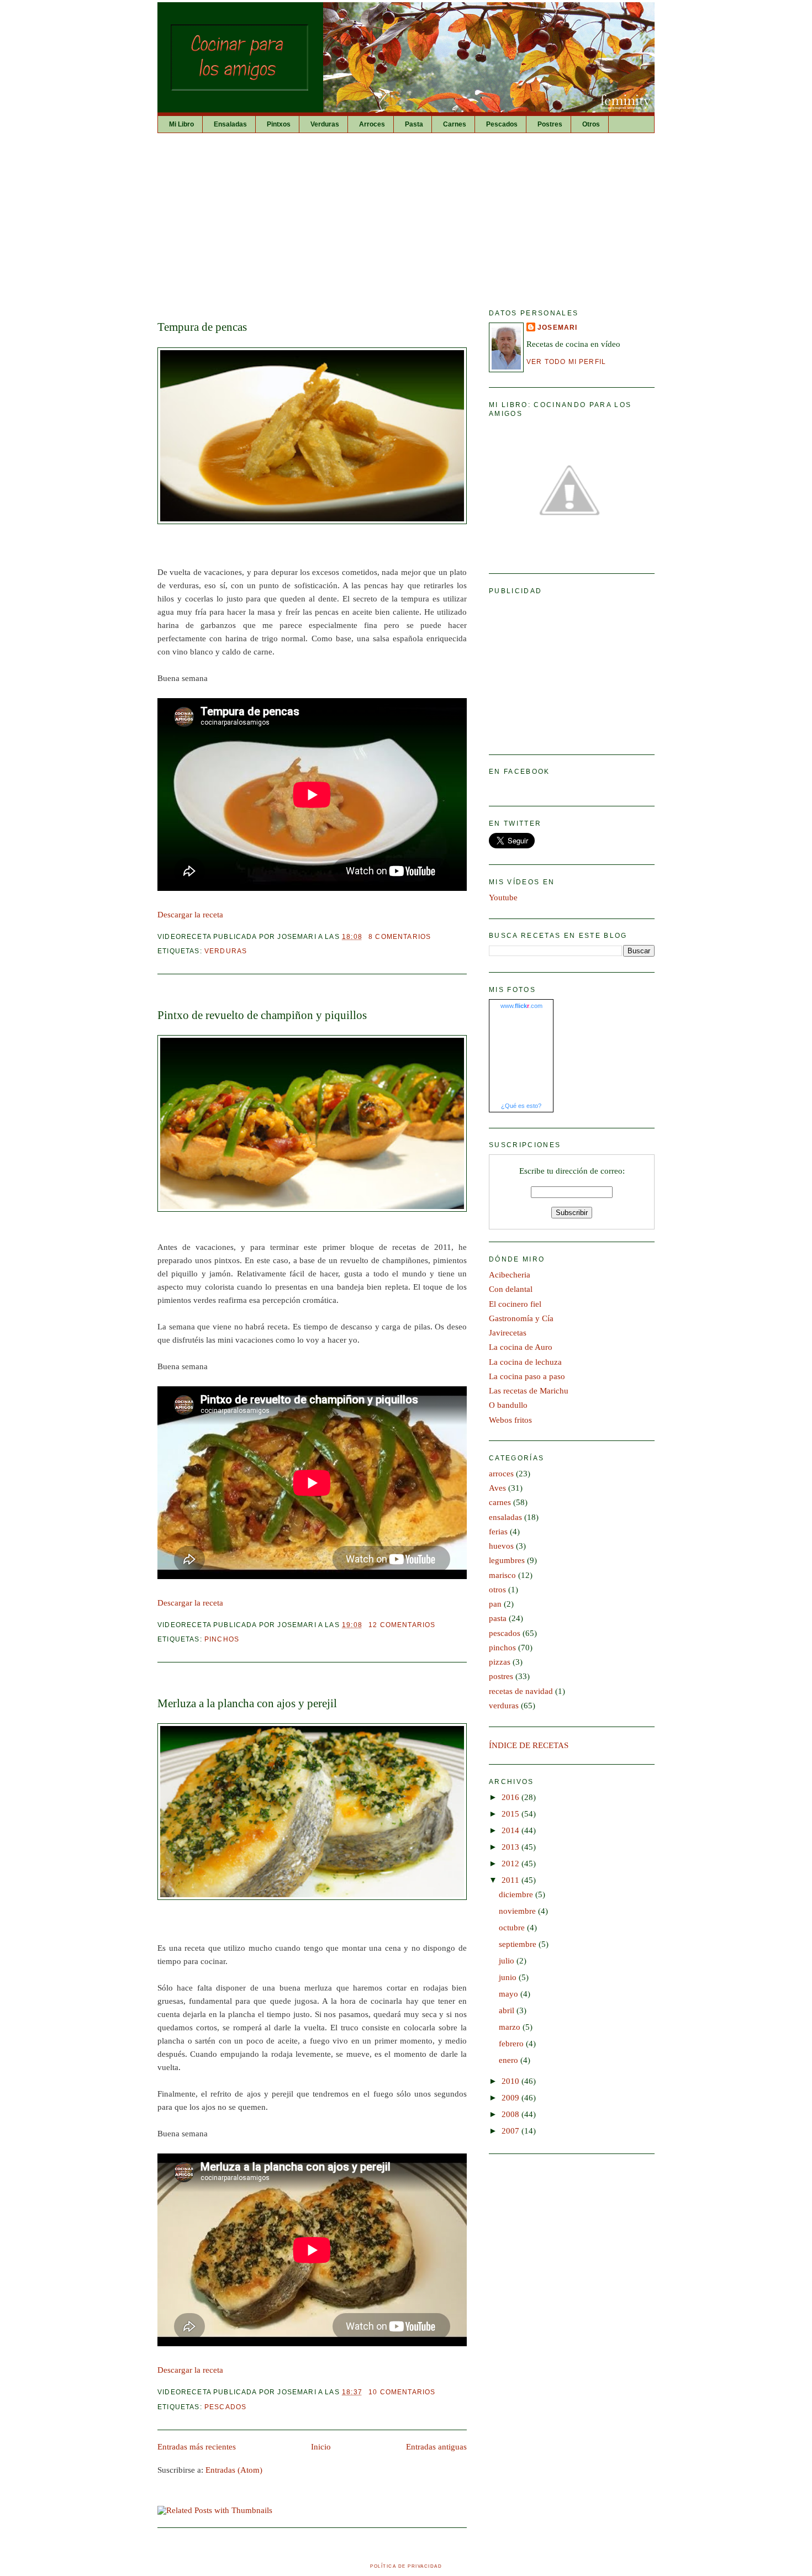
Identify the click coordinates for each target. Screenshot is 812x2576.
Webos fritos (510, 1420)
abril (508, 2010)
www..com (521, 1006)
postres (501, 1676)
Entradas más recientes (197, 2447)
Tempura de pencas (202, 327)
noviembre (518, 1911)
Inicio (321, 2447)
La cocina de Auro (521, 1347)
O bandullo (508, 1405)
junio (509, 1977)
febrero (512, 2044)
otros (497, 1590)
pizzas (500, 1662)
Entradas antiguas (436, 2447)
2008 (512, 2114)
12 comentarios (402, 1625)
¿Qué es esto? (521, 1106)
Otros (591, 124)
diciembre (517, 1894)
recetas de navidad (521, 1691)
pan (495, 1604)
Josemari (557, 327)
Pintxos (279, 124)
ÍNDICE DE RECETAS (529, 1745)
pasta (498, 1618)
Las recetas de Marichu (529, 1391)
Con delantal (511, 1289)
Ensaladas (230, 124)
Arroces (372, 124)
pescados (225, 2407)
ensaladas (505, 1517)
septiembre (519, 1944)
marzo (511, 2027)
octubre (513, 1928)
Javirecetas (508, 1333)
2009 (512, 2098)
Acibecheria (510, 1275)
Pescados (502, 124)
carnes (500, 1502)
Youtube (503, 898)
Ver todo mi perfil (566, 361)
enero (510, 2060)
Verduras (325, 124)
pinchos (222, 1639)
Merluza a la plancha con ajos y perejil (247, 1703)
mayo (510, 1994)
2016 (512, 1797)
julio (508, 1961)
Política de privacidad (406, 2566)
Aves (497, 1488)
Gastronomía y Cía (521, 1318)
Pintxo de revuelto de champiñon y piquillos (262, 1015)
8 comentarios (400, 936)
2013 (512, 1847)
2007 (512, 2131)
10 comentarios (402, 2392)
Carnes (455, 124)
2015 (512, 1814)
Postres (550, 124)
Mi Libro (181, 124)
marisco (502, 1575)
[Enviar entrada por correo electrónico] (434, 936)
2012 (512, 1864)
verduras (226, 951)
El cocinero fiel (515, 1304)
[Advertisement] (406, 216)
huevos (501, 1546)
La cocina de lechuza (525, 1362)
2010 (512, 2081)
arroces (501, 1474)
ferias (498, 1532)
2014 (512, 1830)
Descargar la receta (190, 915)
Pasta (414, 124)
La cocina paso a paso (527, 1376)
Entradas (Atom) (234, 2470)
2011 (512, 1880)
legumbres (507, 1560)
